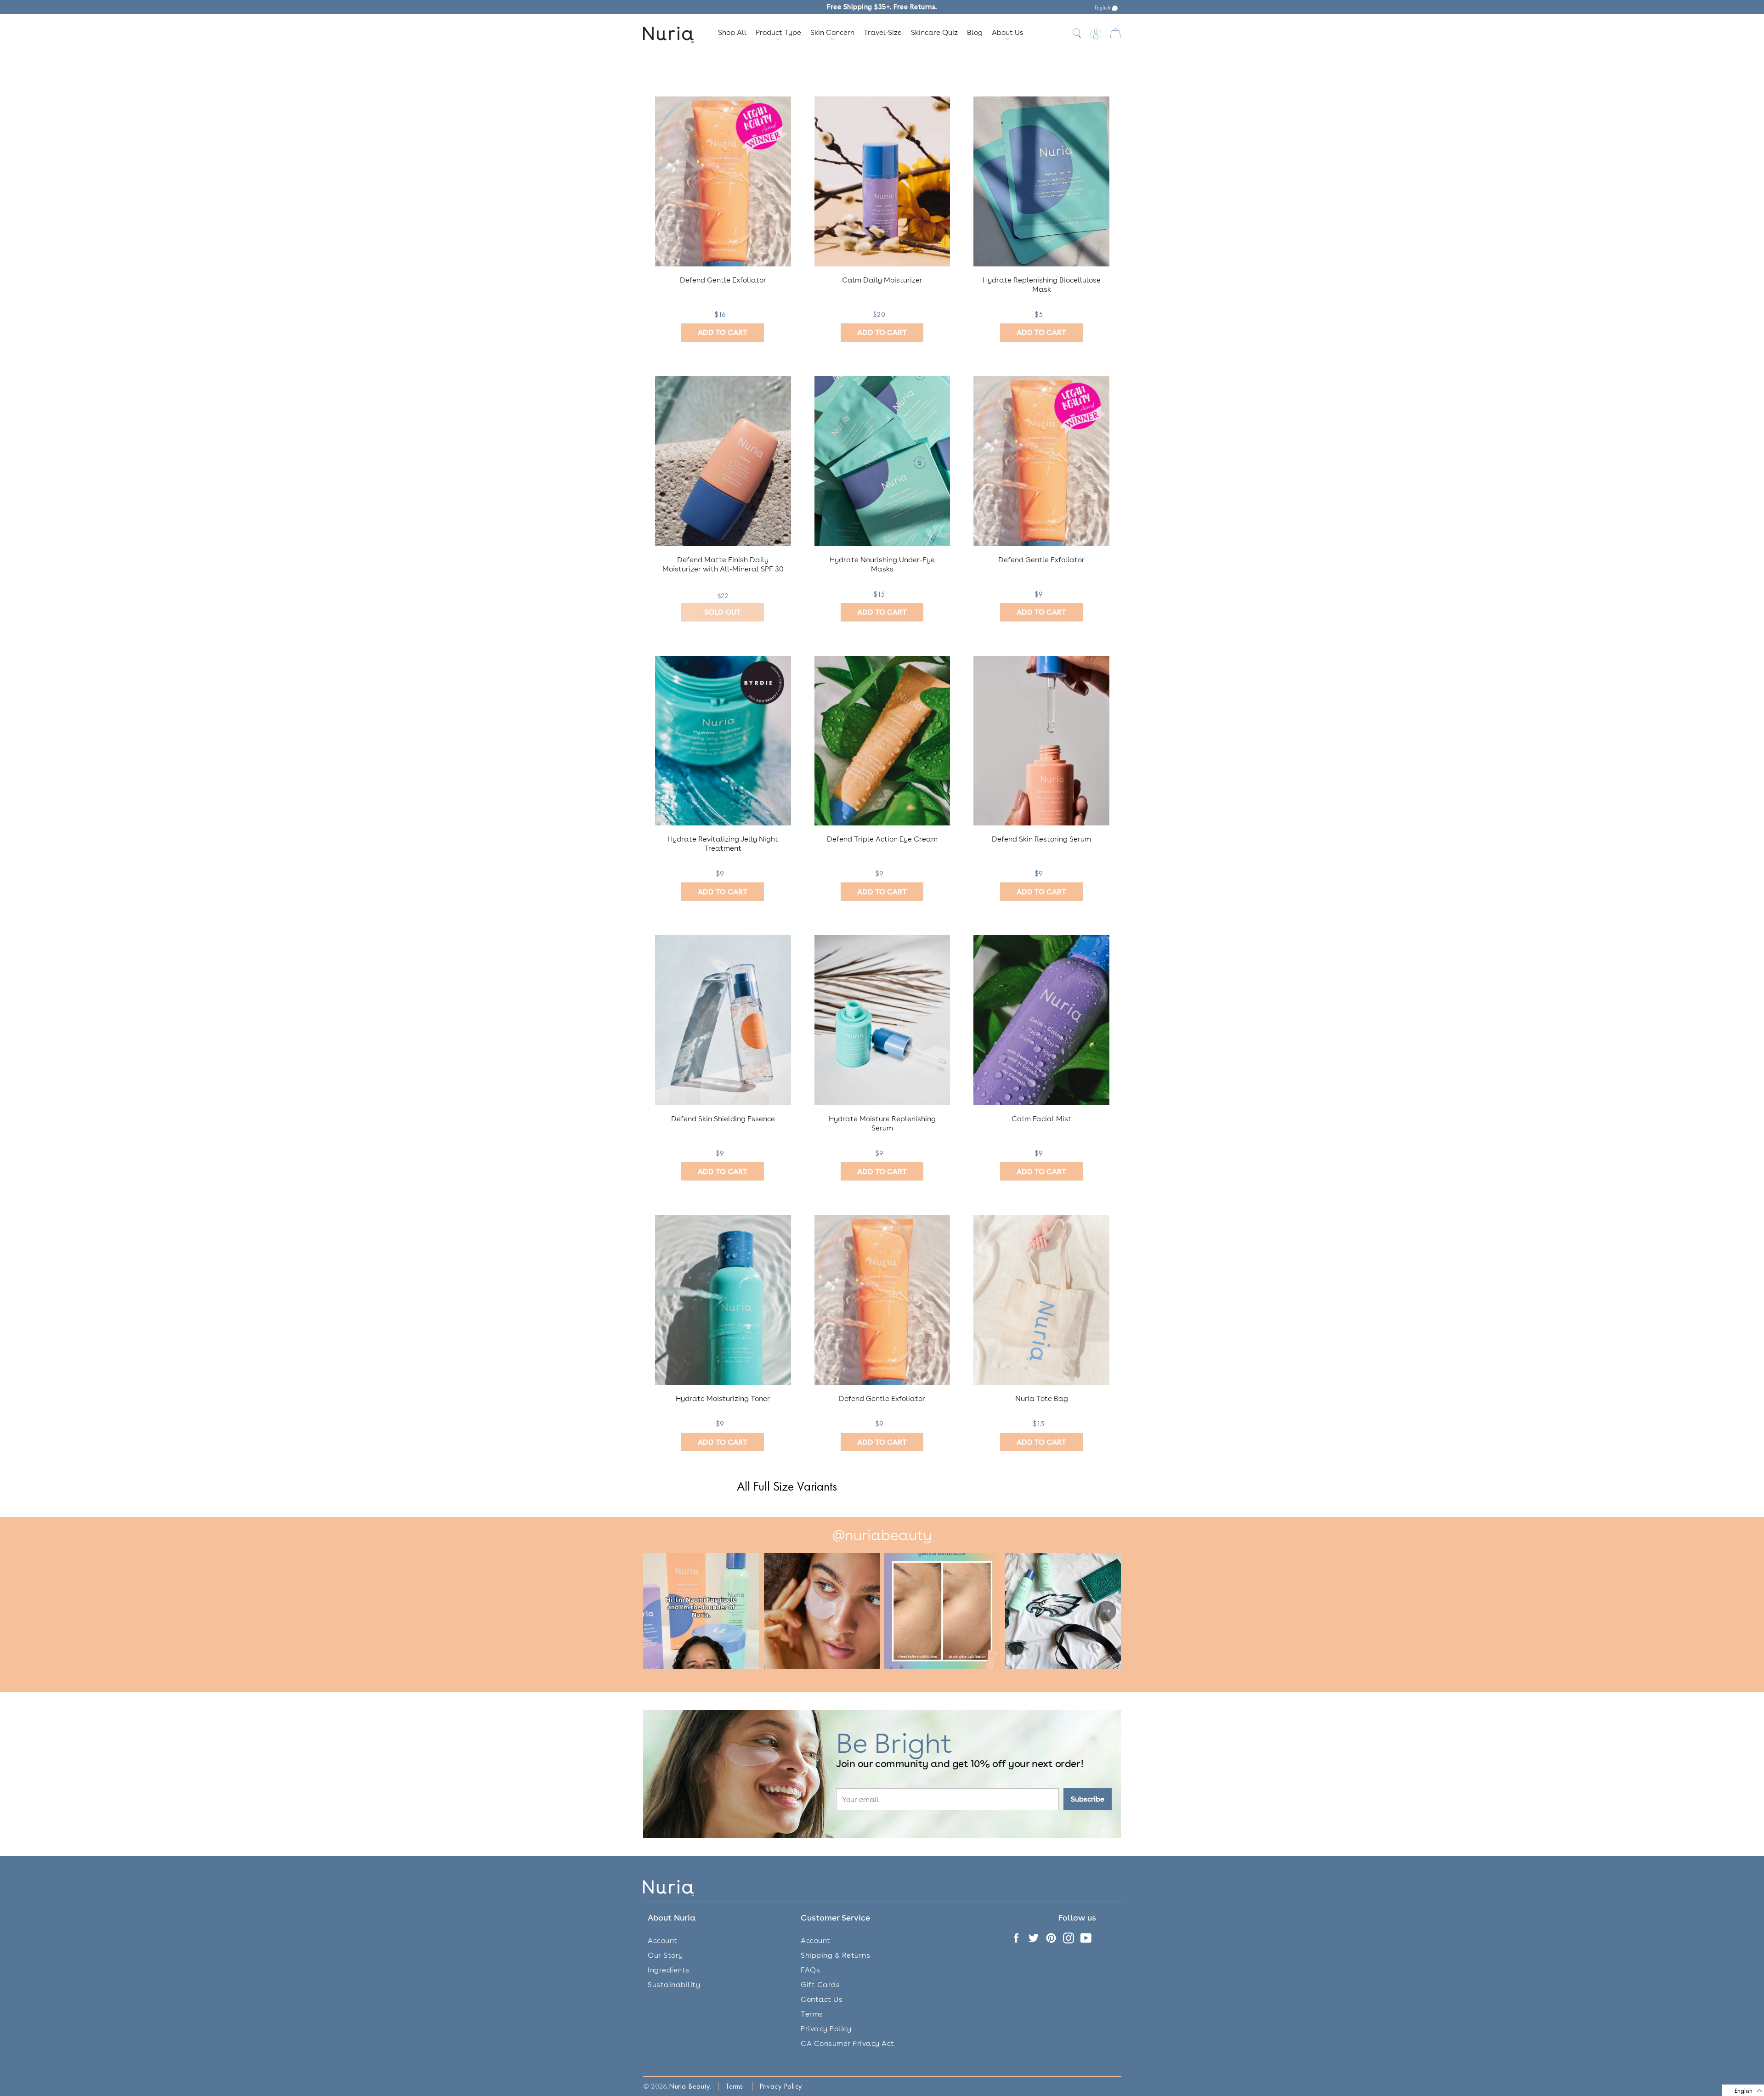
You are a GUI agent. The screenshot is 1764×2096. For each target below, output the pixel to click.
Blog (975, 32)
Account (663, 1941)
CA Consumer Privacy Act (848, 2043)
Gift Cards (820, 1985)
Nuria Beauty (689, 2086)
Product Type (778, 32)
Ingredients (669, 1970)
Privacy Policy (826, 2029)
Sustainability (674, 1985)
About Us (1008, 32)
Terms (812, 2014)
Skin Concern (832, 32)
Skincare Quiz (934, 32)
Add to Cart (723, 332)
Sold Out (723, 612)
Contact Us (822, 1999)
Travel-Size (883, 32)
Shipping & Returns (835, 1955)
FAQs (810, 1970)
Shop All (732, 32)
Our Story (665, 1955)
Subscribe (1088, 1799)
